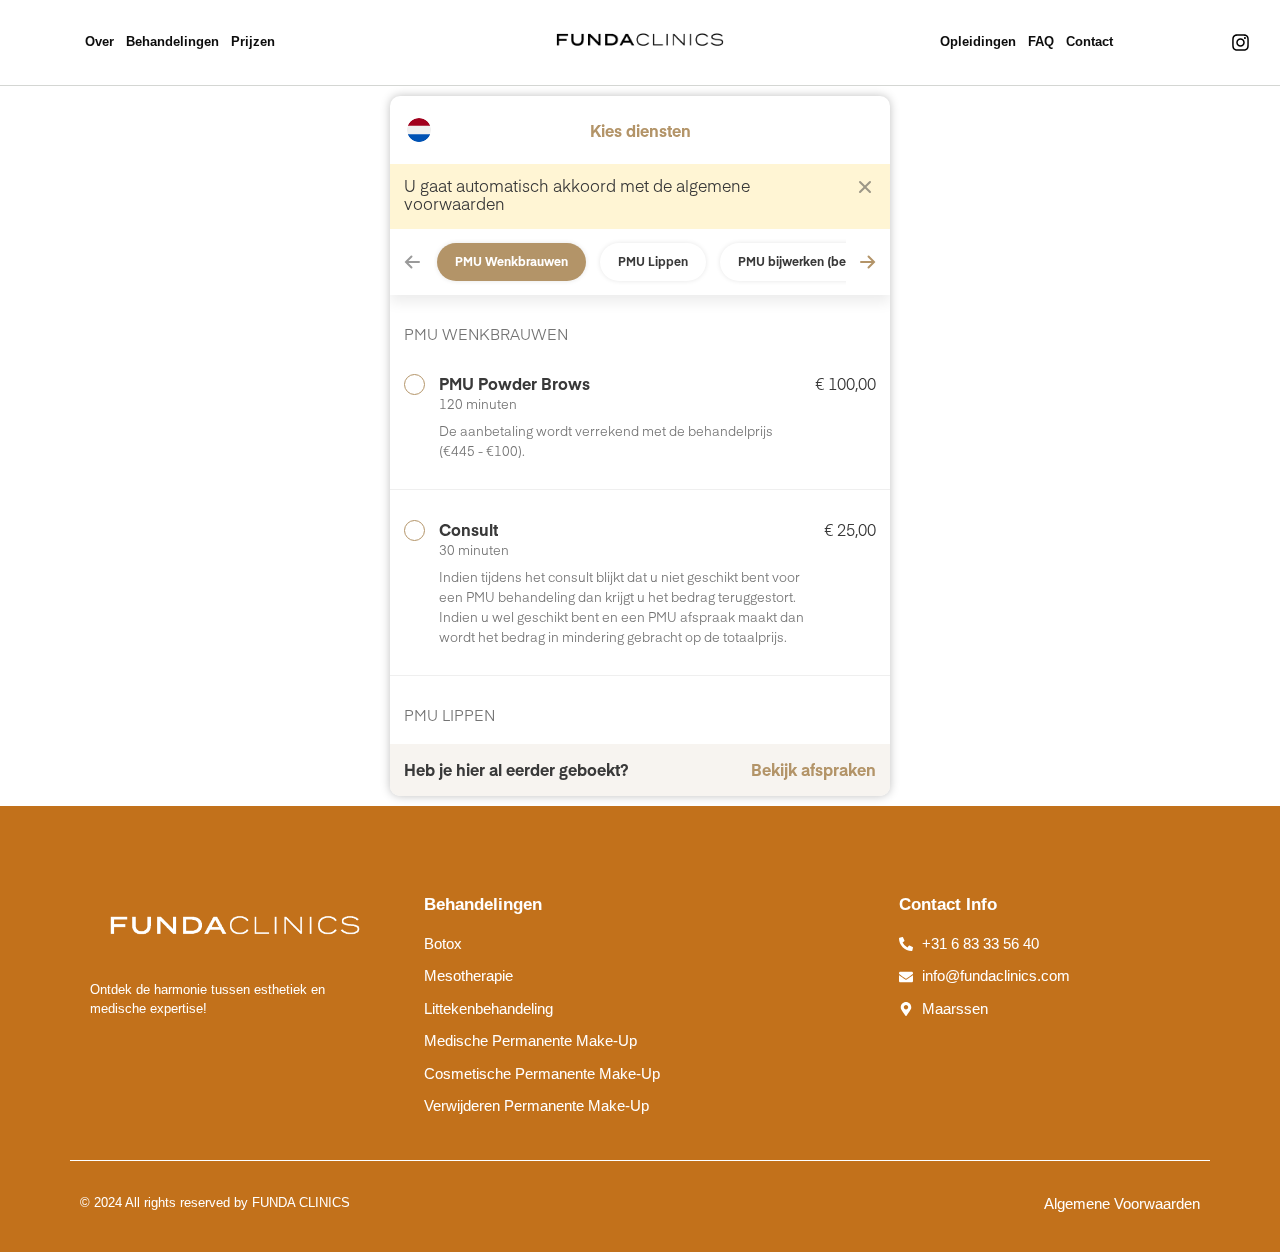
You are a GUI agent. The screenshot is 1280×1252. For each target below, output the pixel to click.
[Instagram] (1241, 43)
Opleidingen (978, 41)
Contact (1089, 41)
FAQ (1041, 41)
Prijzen (253, 41)
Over (99, 41)
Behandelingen (172, 41)
